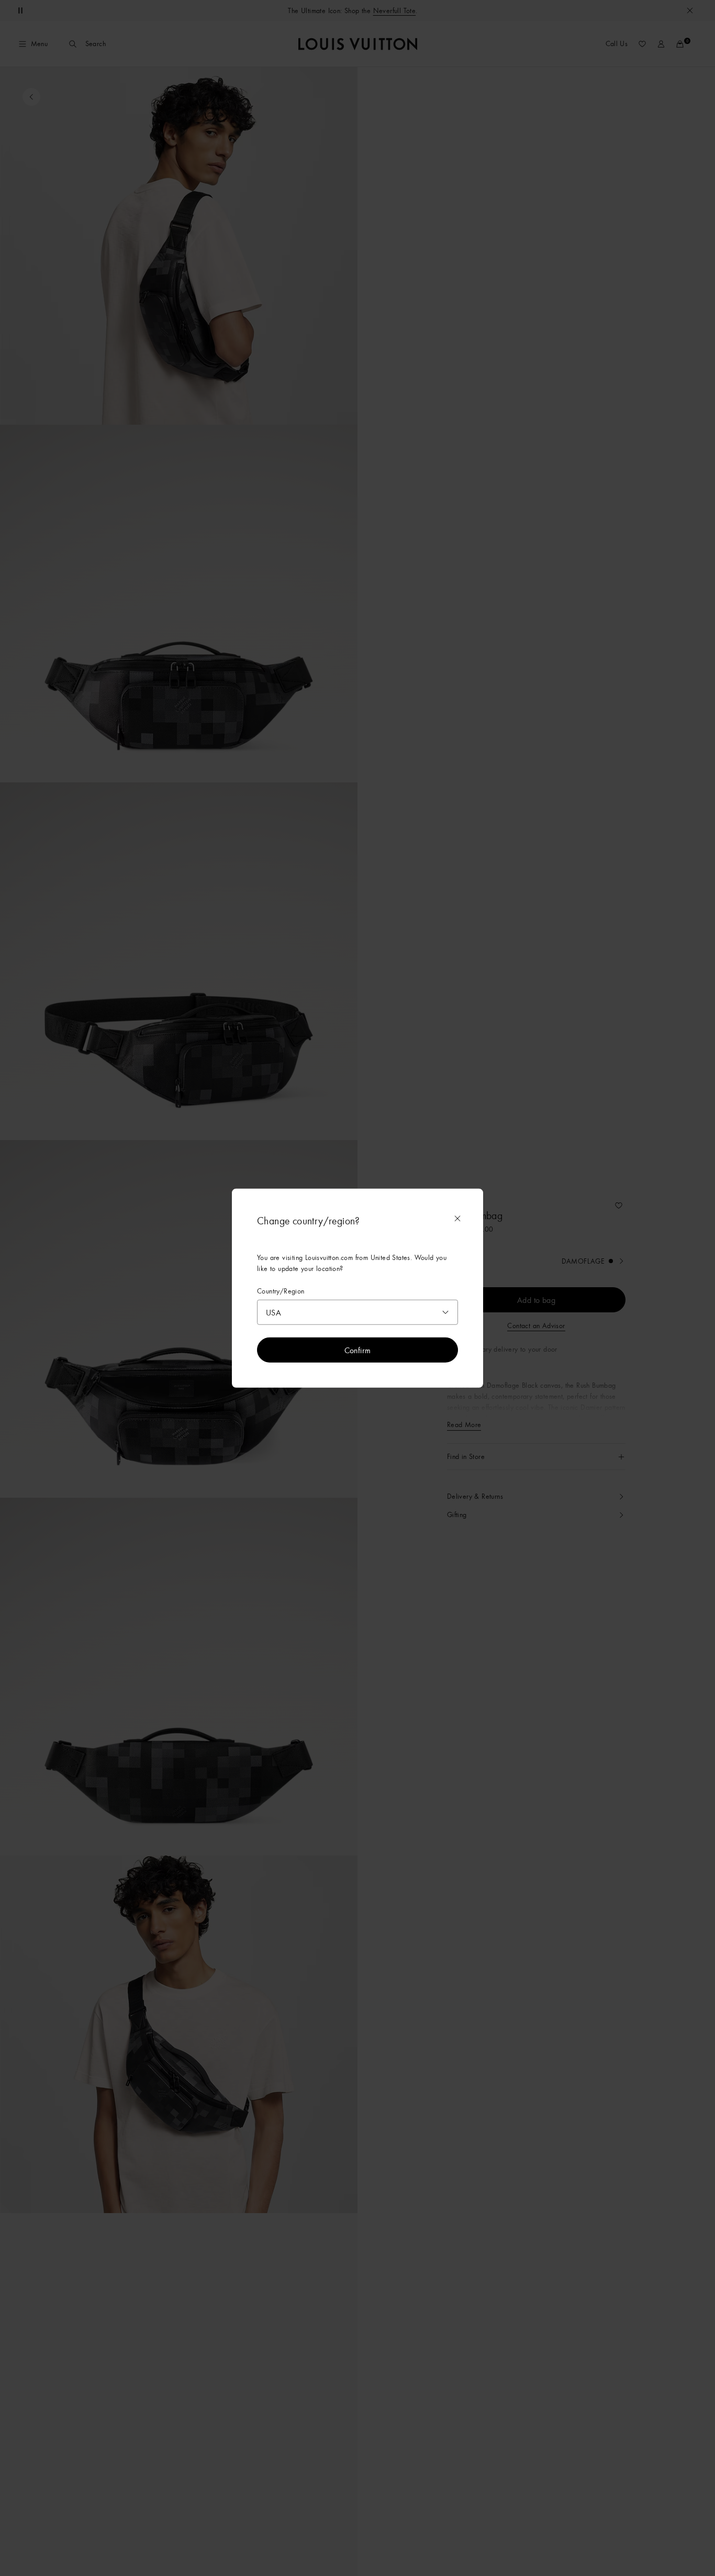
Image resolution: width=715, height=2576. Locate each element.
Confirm (358, 1350)
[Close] (457, 1218)
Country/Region (281, 1291)
